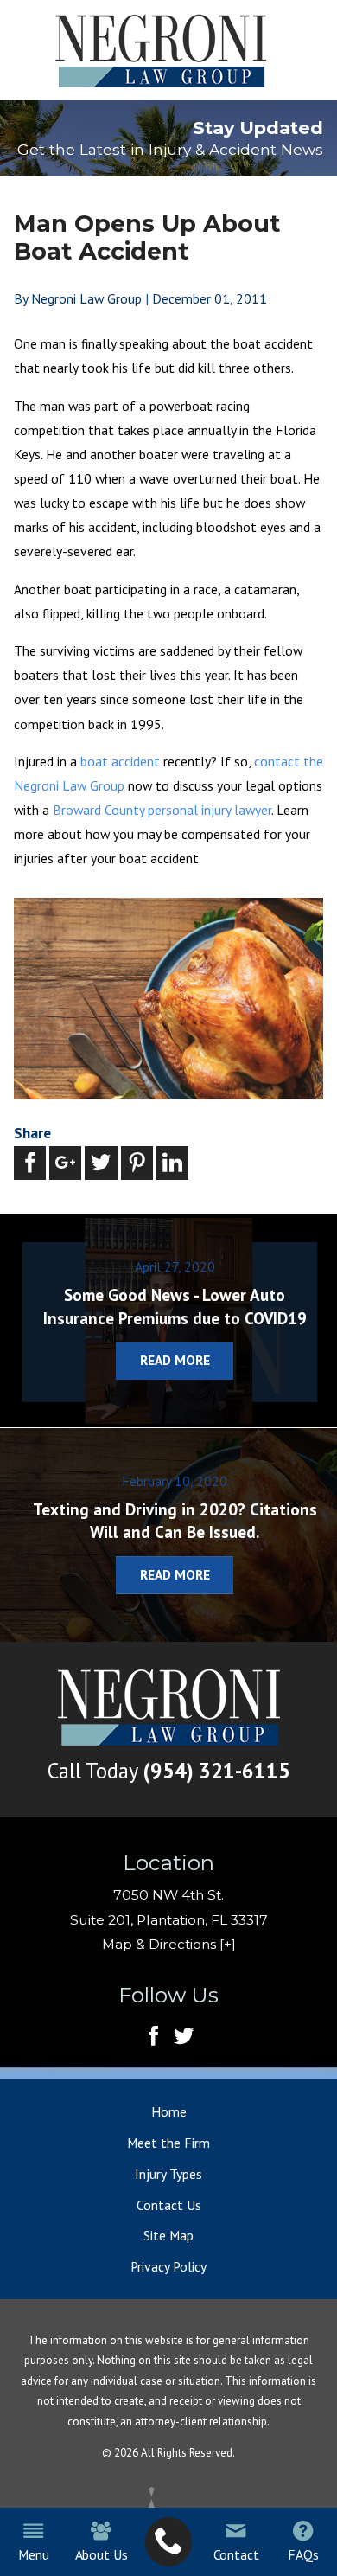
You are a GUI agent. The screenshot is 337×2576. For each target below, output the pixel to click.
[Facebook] (153, 2037)
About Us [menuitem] (102, 2554)
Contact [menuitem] (236, 2554)
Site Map (168, 2235)
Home (169, 2111)
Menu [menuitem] (33, 2554)
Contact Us (169, 2205)
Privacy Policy (168, 2266)
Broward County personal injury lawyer (162, 810)
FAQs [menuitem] (303, 2554)
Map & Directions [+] (169, 1944)
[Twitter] (184, 2037)
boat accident (120, 761)
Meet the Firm (168, 2143)
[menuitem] (169, 2542)
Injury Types (168, 2174)
